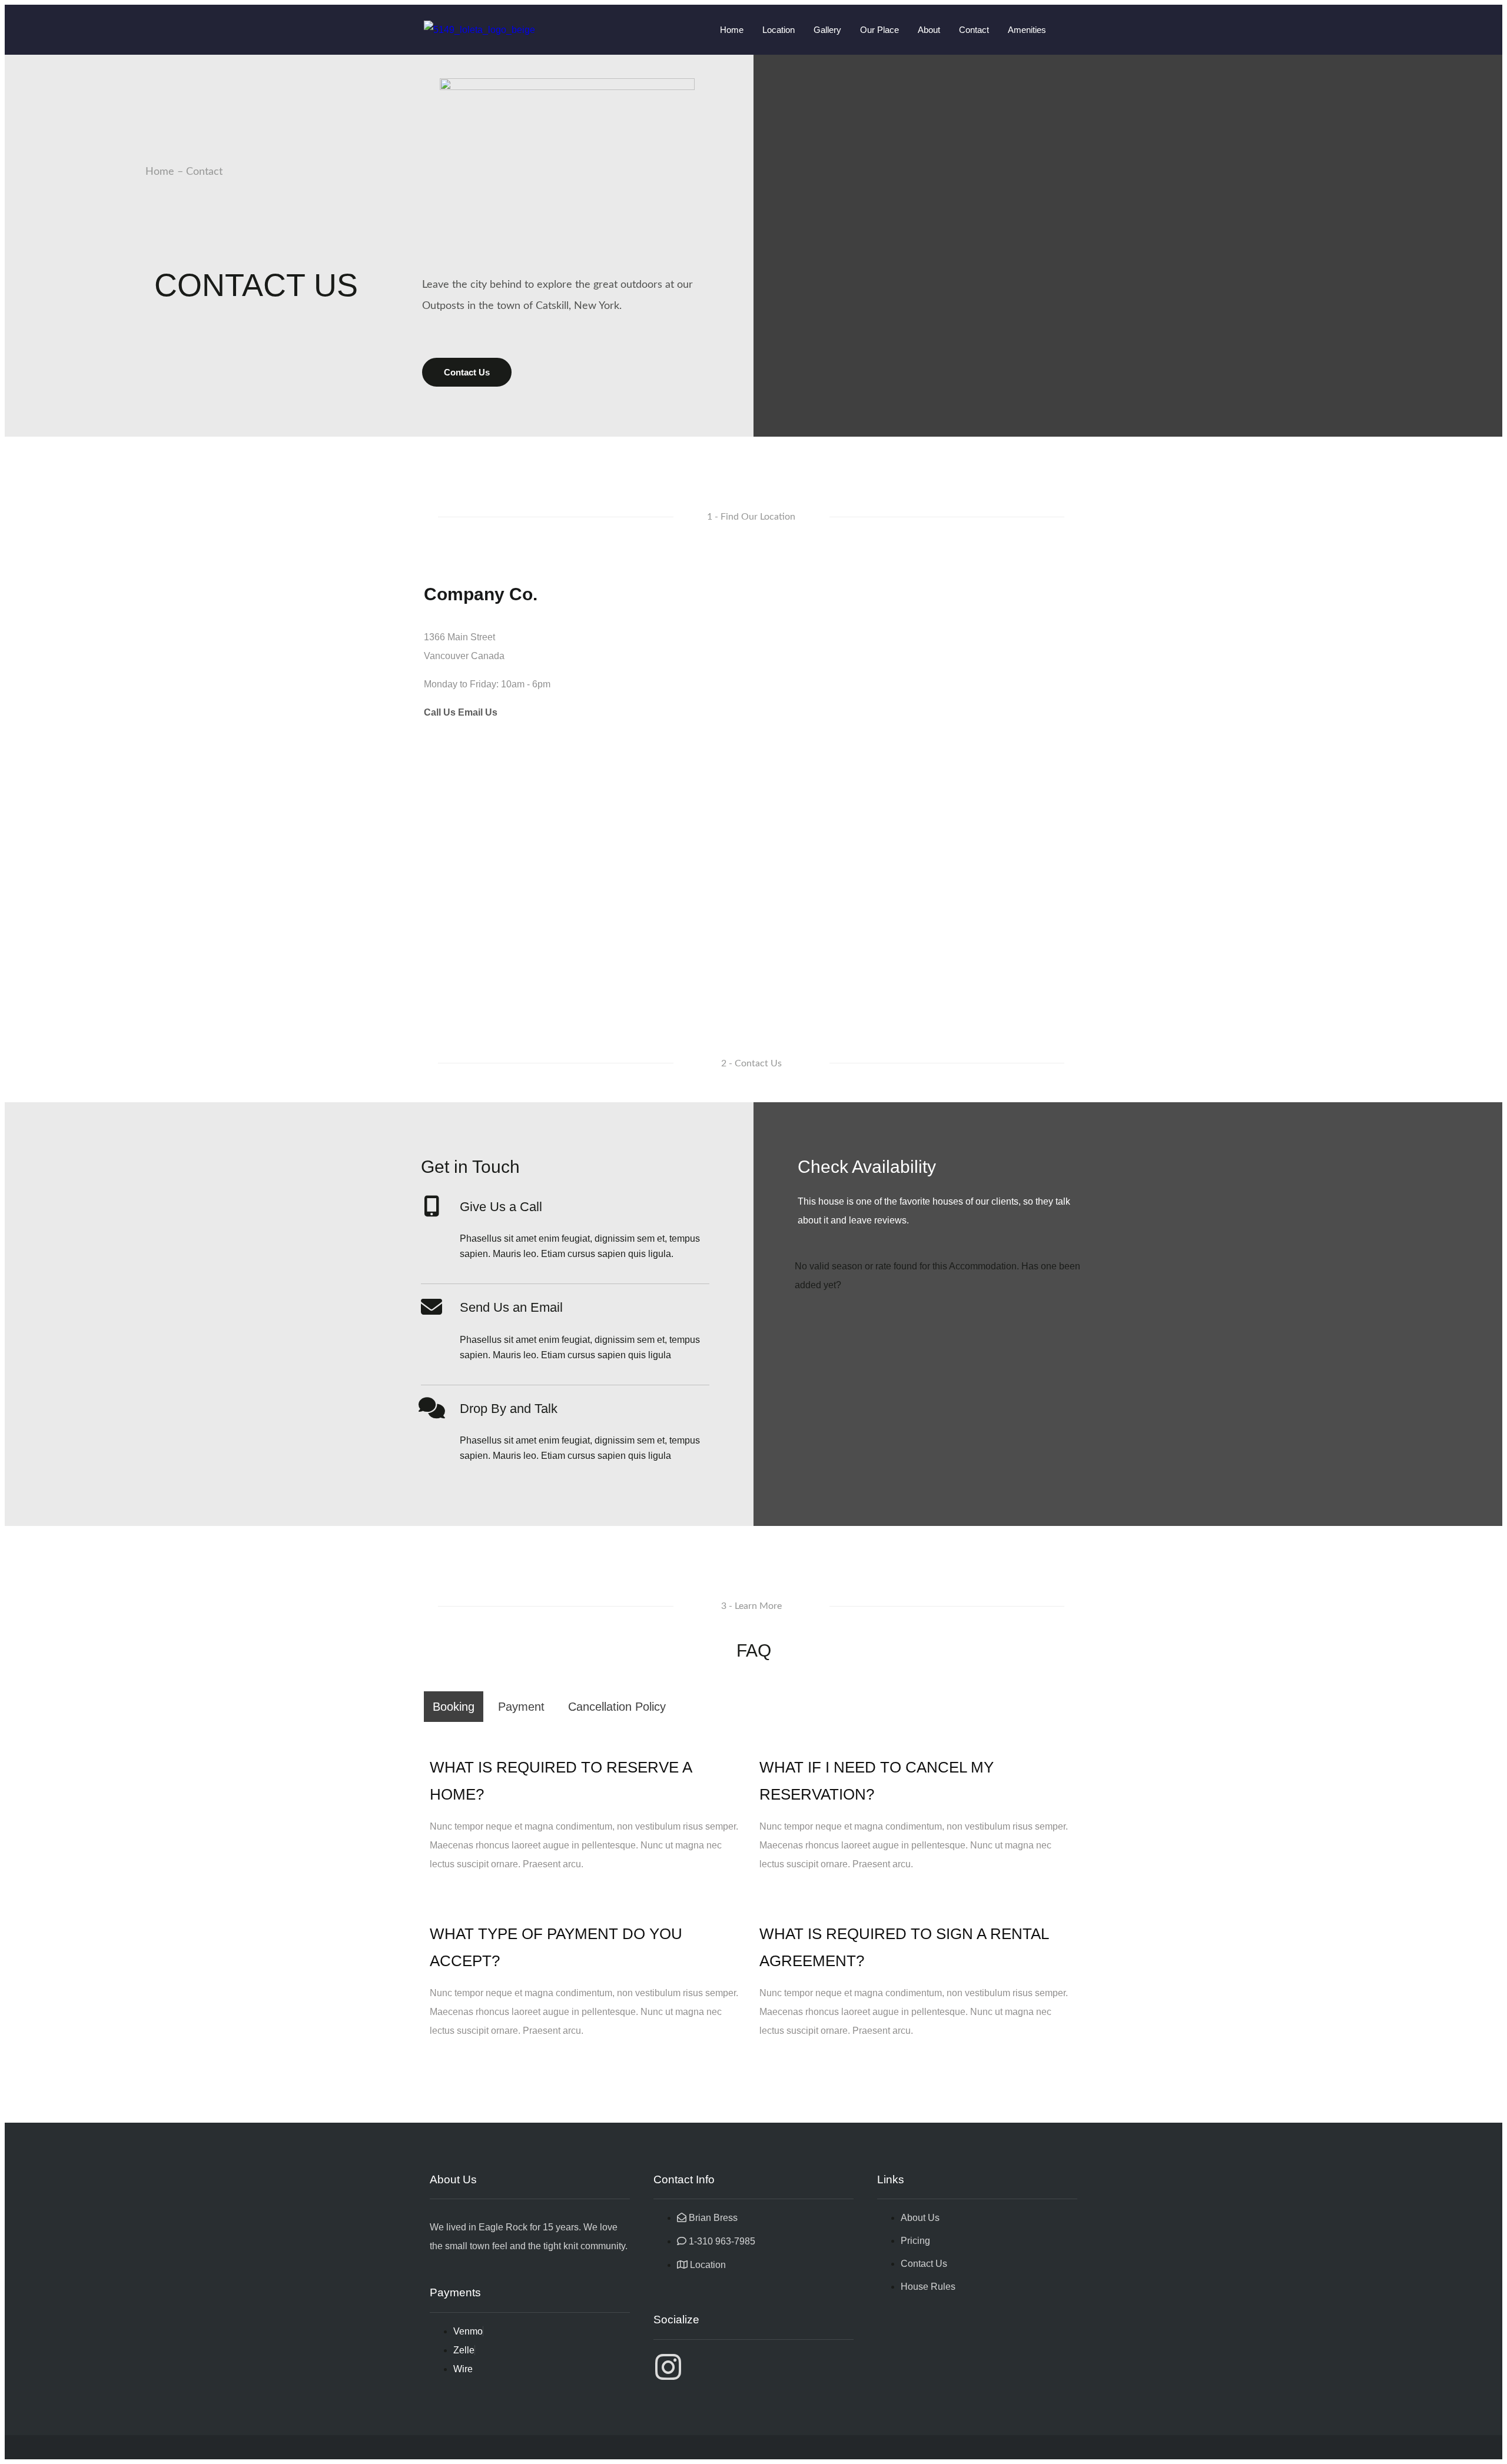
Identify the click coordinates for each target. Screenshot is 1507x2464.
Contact (974, 30)
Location (779, 30)
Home (732, 30)
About (929, 30)
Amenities (1027, 30)
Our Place (879, 30)
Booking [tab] (454, 1707)
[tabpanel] (753, 1891)
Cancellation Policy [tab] (617, 1707)
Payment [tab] (521, 1707)
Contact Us (467, 372)
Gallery (827, 30)
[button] (751, 517)
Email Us (478, 712)
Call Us (440, 712)
